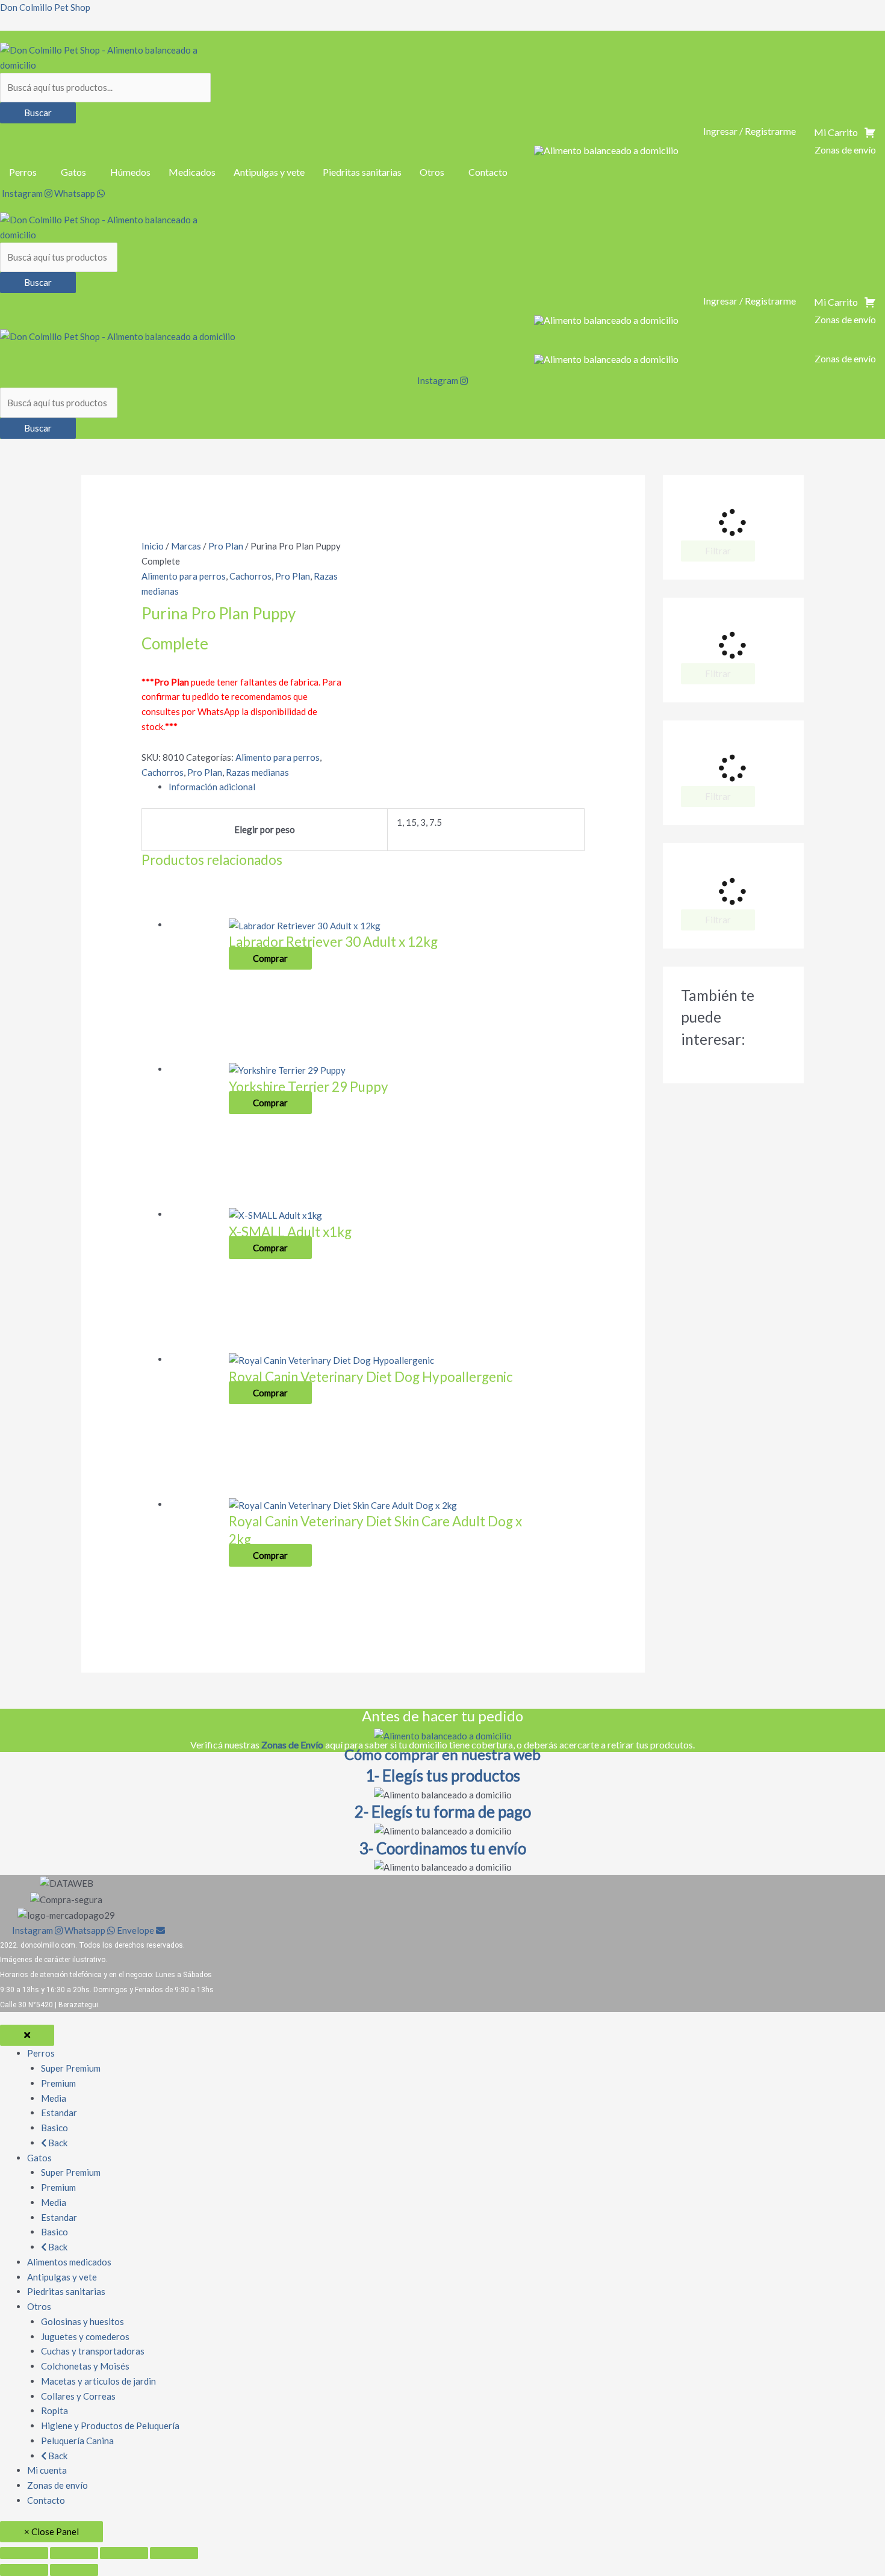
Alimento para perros (184, 576)
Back (57, 2143)
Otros (432, 172)
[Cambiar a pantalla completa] (74, 2553)
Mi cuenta (47, 2470)
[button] (26, 172)
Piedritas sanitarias (362, 172)
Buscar (38, 113)
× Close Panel (51, 2531)
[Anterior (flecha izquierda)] (24, 2570)
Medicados (192, 172)
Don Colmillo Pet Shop (45, 7)
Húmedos (130, 172)
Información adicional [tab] (212, 787)
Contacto (488, 172)
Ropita (54, 2410)
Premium (58, 2083)
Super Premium (71, 2068)
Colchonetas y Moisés (85, 2366)
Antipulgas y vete (269, 172)
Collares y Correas (78, 2396)
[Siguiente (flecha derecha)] (74, 2570)
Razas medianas (257, 772)
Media (54, 2098)
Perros (23, 172)
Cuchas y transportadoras (93, 2351)
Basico (54, 2128)
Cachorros (250, 576)
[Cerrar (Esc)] (174, 2553)
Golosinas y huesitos (82, 2321)
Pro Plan (226, 546)
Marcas (186, 546)
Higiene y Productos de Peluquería (110, 2426)
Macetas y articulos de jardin (98, 2381)
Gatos (73, 172)
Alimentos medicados (69, 2262)
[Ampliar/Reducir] (24, 2553)
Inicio (153, 546)
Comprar (270, 958)
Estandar (59, 2113)
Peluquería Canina (77, 2441)
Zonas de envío (57, 2485)
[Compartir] (124, 2553)
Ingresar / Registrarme (750, 131)
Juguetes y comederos (85, 2336)
